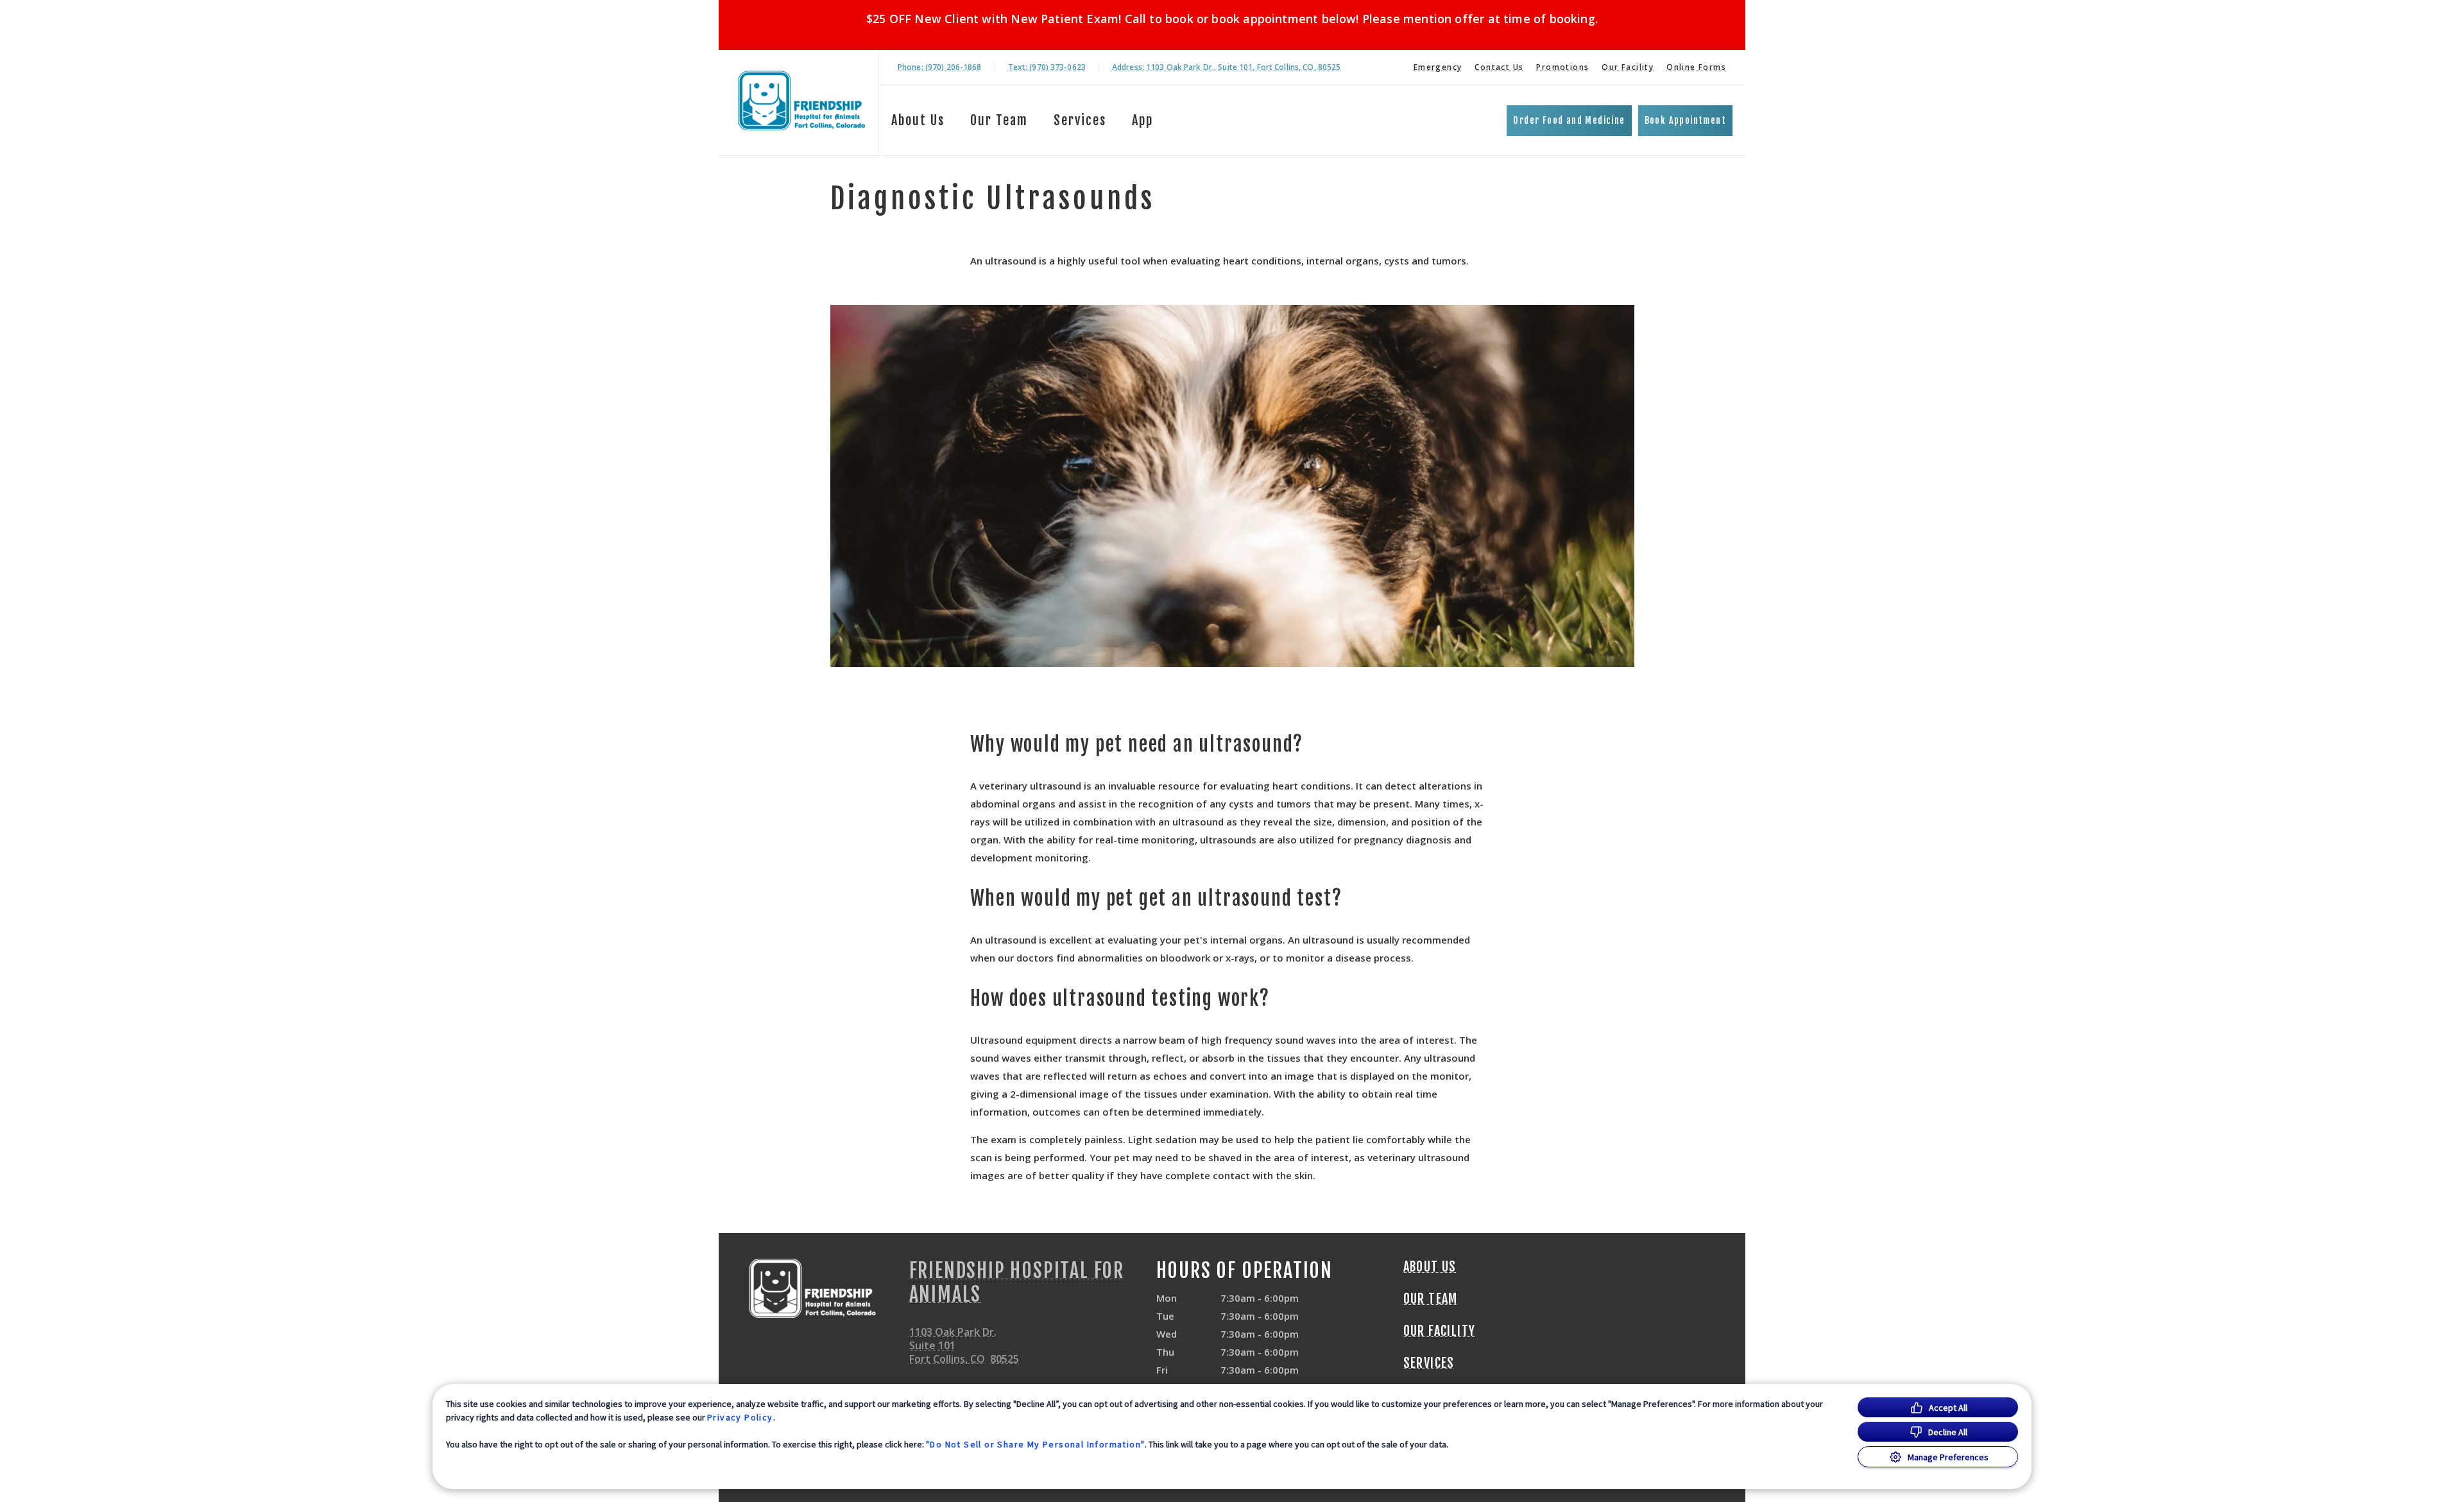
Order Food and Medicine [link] (1569, 120)
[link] (801, 100)
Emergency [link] (1438, 67)
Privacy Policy (740, 1417)
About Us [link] (918, 120)
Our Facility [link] (1628, 67)
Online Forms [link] (1696, 67)
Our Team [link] (999, 120)
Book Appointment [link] (1685, 120)
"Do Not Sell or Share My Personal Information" (1035, 1444)
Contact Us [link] (1499, 67)
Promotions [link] (1562, 67)
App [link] (1142, 120)
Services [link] (1080, 120)
